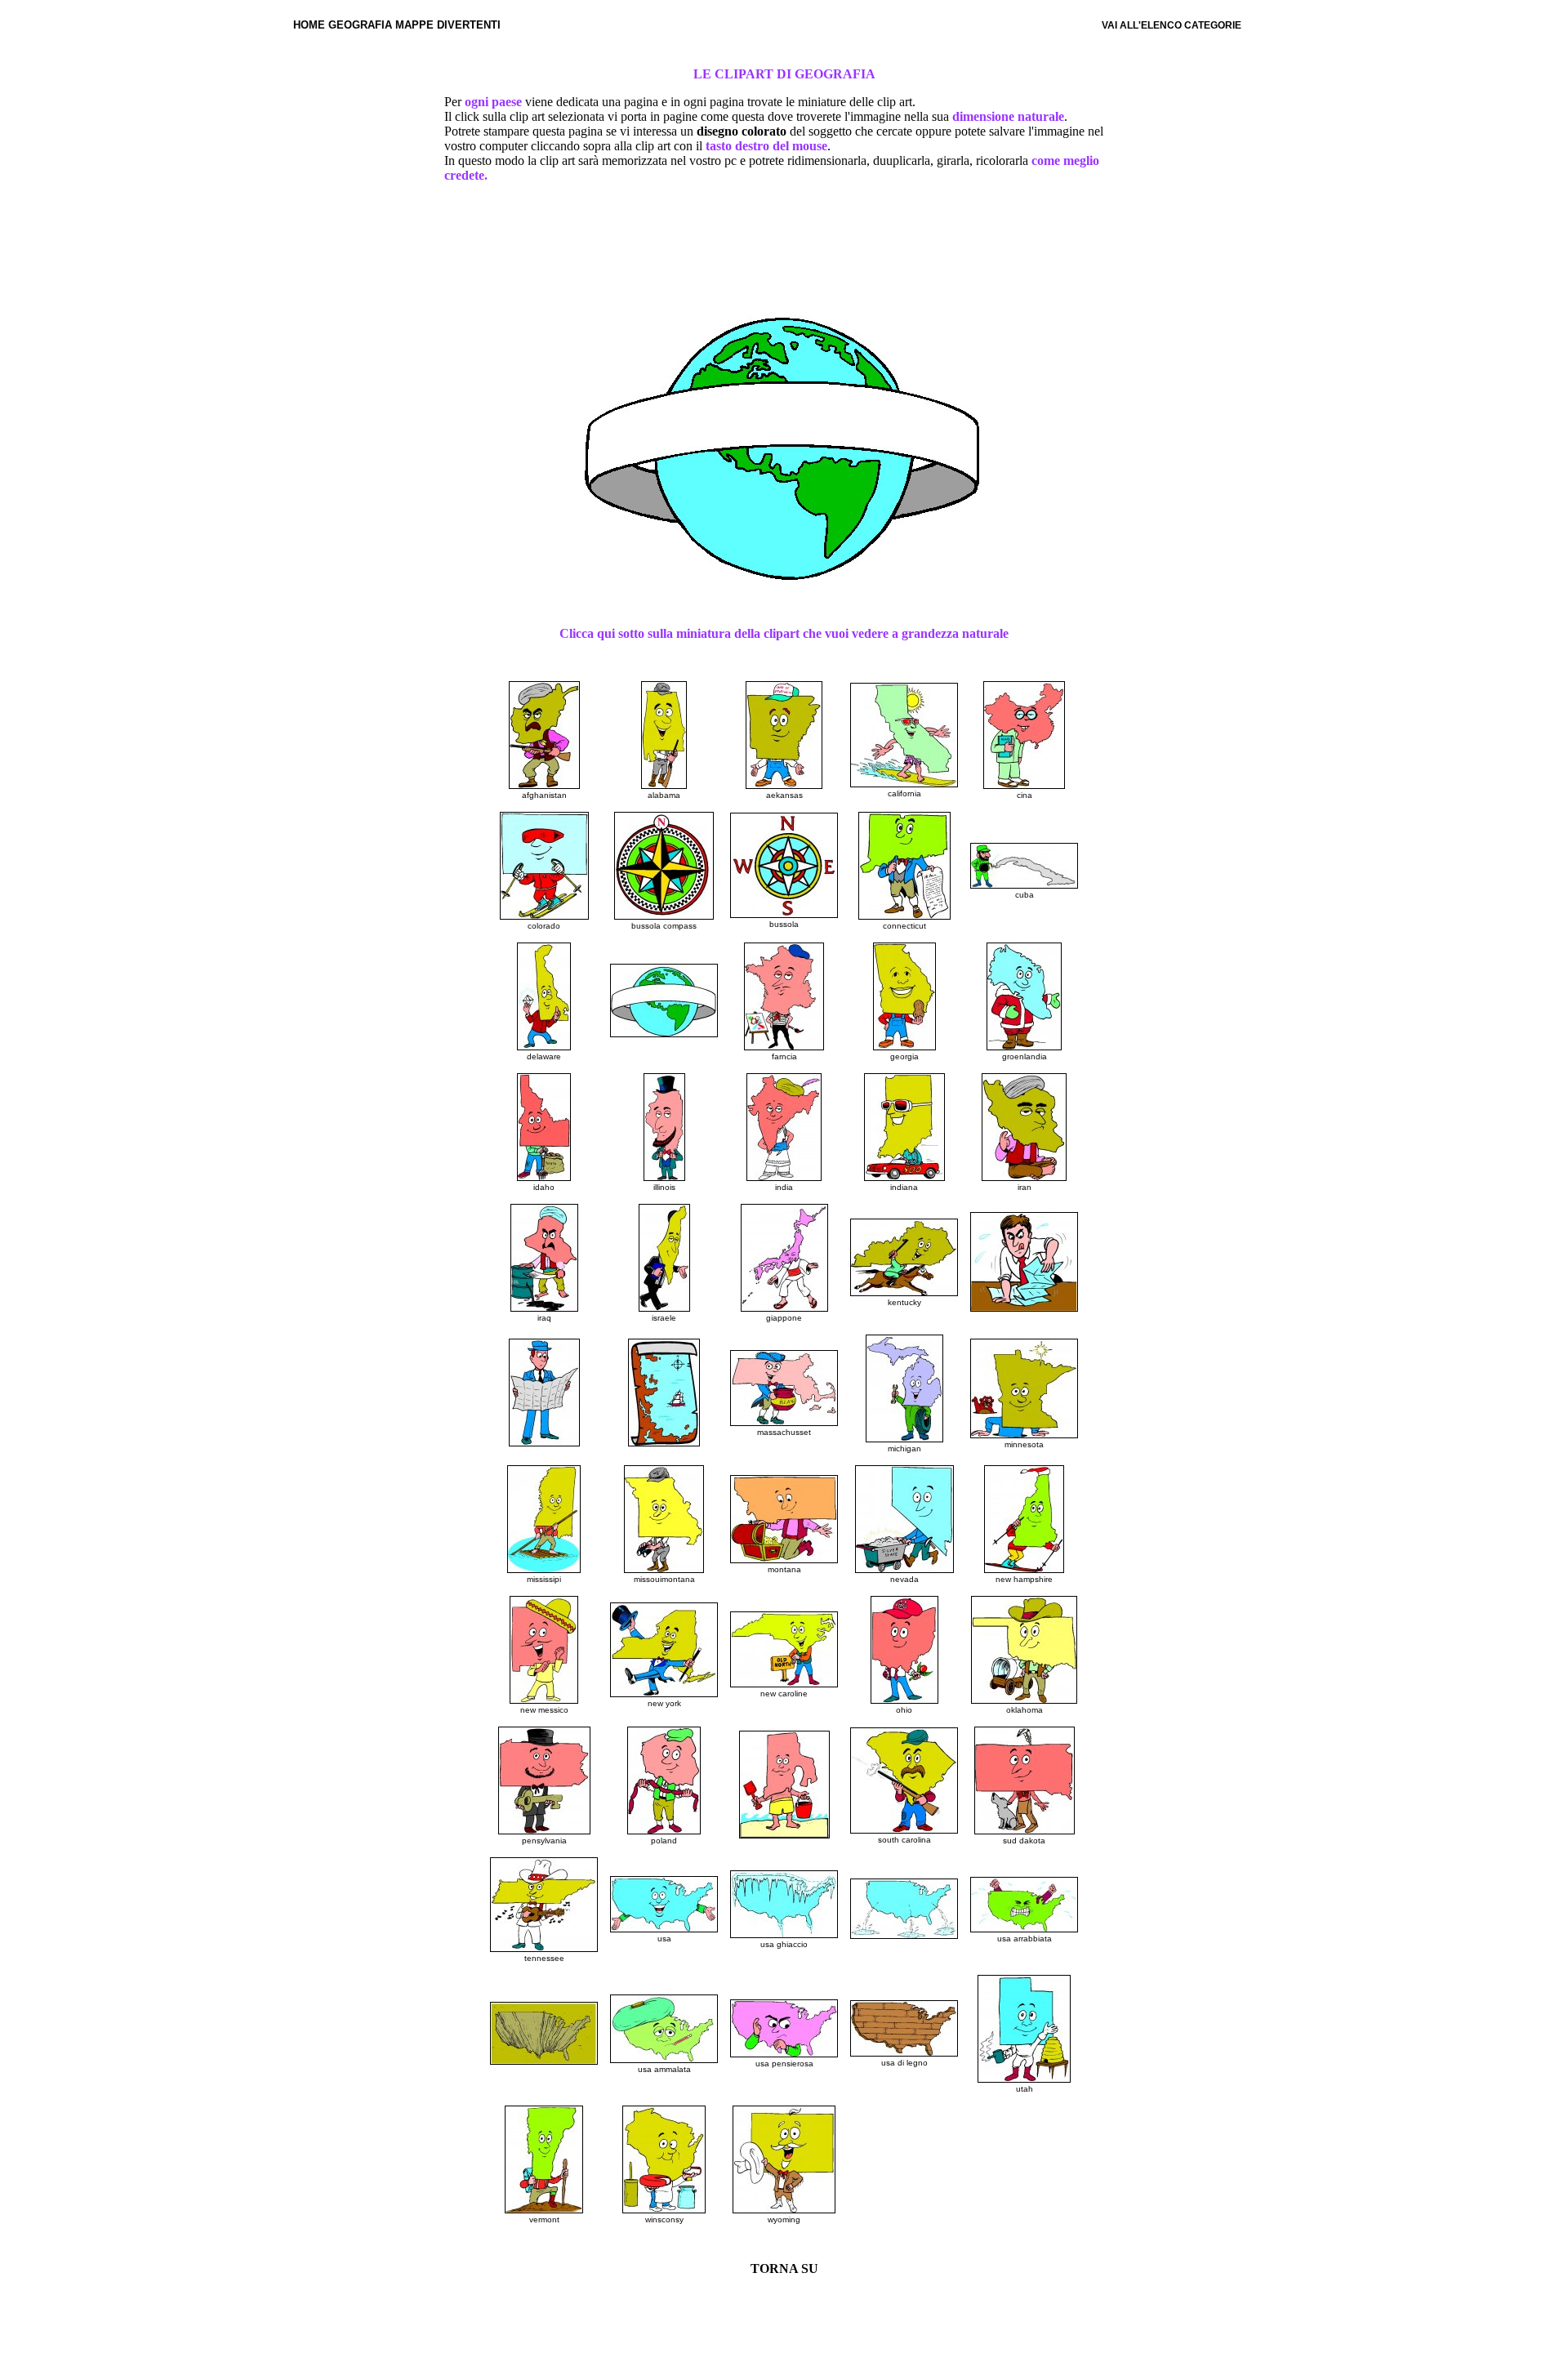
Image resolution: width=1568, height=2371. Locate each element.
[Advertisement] (784, 249)
